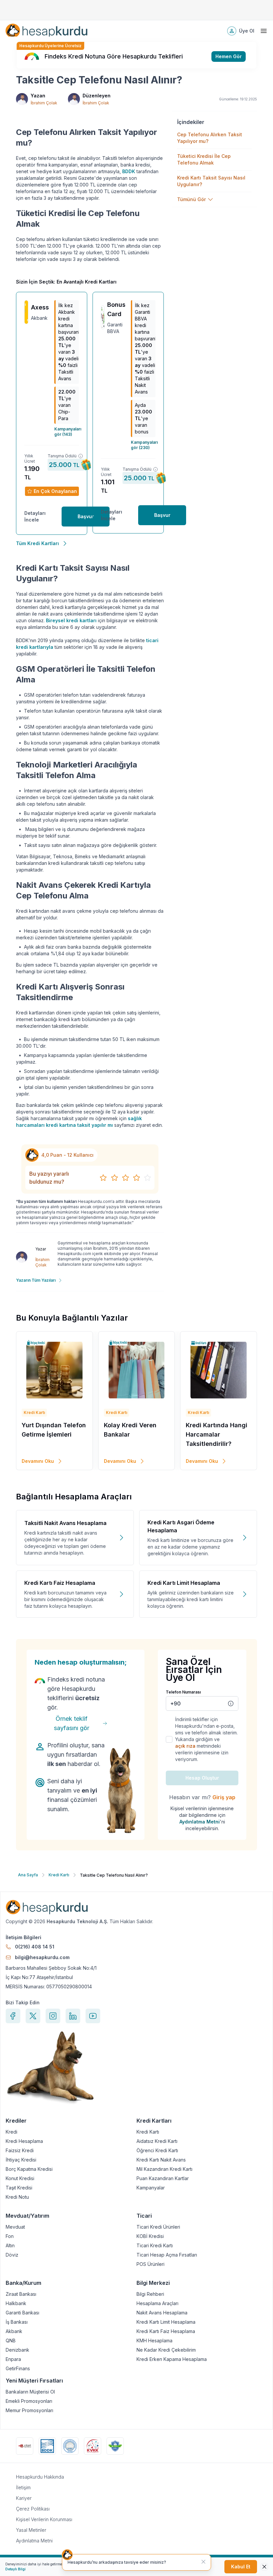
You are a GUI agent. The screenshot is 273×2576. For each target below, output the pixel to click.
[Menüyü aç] (264, 31)
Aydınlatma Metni (200, 1822)
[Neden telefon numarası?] (231, 1703)
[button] (46, 31)
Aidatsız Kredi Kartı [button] (157, 2141)
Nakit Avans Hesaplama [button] (162, 2313)
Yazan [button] (38, 96)
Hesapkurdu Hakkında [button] (40, 2477)
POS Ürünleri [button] (150, 2264)
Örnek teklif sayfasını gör (72, 1723)
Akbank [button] (14, 2331)
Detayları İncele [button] (35, 516)
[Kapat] (203, 2562)
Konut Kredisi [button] (20, 2178)
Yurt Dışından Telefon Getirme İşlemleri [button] (54, 1430)
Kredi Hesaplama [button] (24, 2141)
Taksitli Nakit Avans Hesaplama (65, 1523)
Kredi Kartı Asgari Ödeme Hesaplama (181, 1526)
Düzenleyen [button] (97, 96)
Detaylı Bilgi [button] (15, 2569)
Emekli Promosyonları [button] (29, 2401)
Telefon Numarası (183, 1692)
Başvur (86, 516)
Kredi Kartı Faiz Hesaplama (60, 1583)
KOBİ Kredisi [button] (150, 2236)
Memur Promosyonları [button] (29, 2410)
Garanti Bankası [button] (22, 2313)
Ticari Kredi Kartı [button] (155, 2246)
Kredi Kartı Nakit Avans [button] (161, 2160)
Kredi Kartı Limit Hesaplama (184, 1583)
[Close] (264, 2567)
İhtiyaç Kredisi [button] (21, 2160)
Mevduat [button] (15, 2227)
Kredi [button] (11, 2132)
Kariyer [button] (24, 2498)
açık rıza (185, 1746)
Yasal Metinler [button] (31, 2530)
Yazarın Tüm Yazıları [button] (36, 1280)
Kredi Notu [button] (17, 2197)
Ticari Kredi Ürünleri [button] (158, 2227)
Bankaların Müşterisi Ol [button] (30, 2392)
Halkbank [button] (16, 2303)
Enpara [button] (13, 2359)
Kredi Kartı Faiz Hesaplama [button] (166, 2331)
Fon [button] (10, 2236)
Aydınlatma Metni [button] (34, 2541)
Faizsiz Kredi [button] (20, 2151)
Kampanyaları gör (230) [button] (143, 445)
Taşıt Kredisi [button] (19, 2188)
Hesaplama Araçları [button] (157, 2303)
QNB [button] (11, 2341)
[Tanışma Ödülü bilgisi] (81, 456)
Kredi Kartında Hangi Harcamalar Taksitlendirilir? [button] (217, 1434)
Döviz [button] (12, 2255)
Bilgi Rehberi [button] (150, 2294)
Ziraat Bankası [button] (21, 2294)
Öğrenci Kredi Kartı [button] (157, 2151)
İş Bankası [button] (17, 2322)
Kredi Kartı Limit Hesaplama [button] (166, 2322)
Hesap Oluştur (202, 1778)
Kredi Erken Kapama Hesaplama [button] (172, 2359)
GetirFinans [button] (18, 2369)
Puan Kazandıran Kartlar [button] (163, 2178)
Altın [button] (10, 2246)
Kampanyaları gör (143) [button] (67, 432)
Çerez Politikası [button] (33, 2509)
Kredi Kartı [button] (148, 2132)
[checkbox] (169, 1739)
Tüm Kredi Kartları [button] (37, 543)
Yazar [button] (41, 1249)
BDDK (129, 171)
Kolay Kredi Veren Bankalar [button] (130, 1430)
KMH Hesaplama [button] (154, 2341)
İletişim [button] (23, 2487)
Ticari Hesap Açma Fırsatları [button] (167, 2255)
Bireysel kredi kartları (71, 620)
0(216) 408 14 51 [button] (35, 1947)
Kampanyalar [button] (151, 2188)
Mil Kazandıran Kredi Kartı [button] (164, 2169)
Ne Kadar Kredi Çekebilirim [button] (166, 2350)
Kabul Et (241, 2567)
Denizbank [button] (17, 2350)
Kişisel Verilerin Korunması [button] (44, 2519)
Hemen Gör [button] (229, 56)
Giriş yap (224, 1797)
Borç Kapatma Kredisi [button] (29, 2169)
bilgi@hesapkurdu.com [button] (42, 1957)
